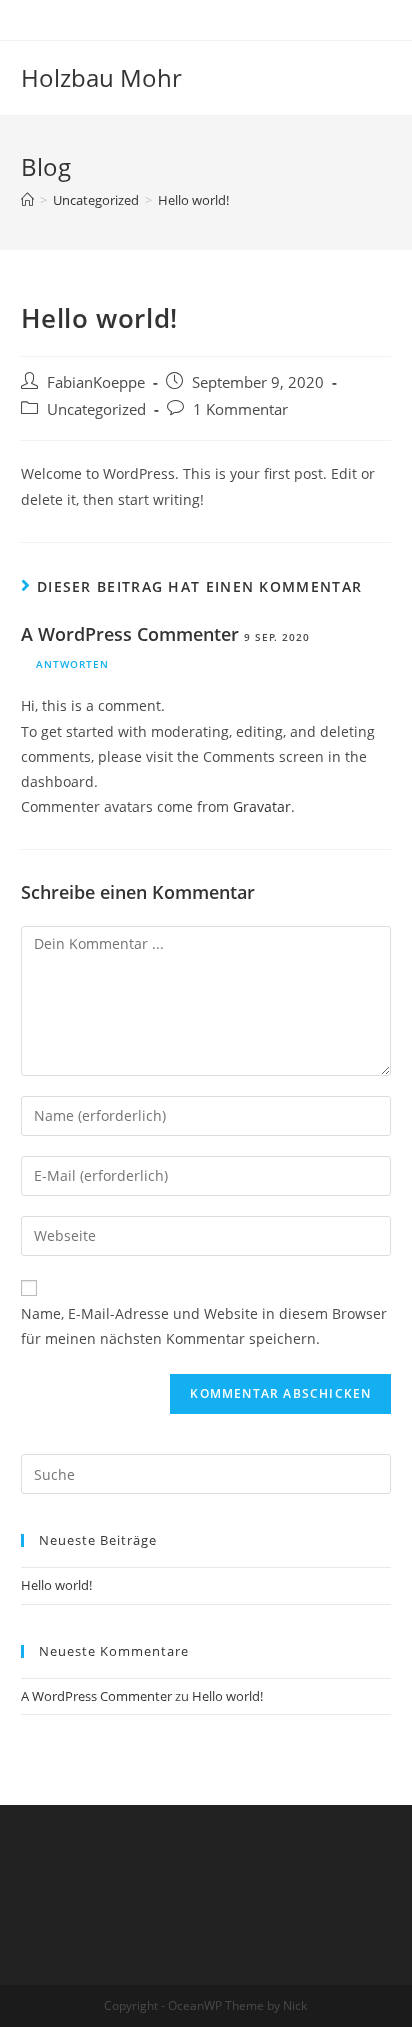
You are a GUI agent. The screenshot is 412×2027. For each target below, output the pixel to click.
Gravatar (262, 806)
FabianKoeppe (96, 382)
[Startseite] (27, 200)
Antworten (72, 664)
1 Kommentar (240, 409)
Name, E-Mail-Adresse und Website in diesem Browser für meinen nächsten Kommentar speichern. (204, 1326)
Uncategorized (96, 409)
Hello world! (56, 1585)
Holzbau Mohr (101, 77)
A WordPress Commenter (130, 634)
